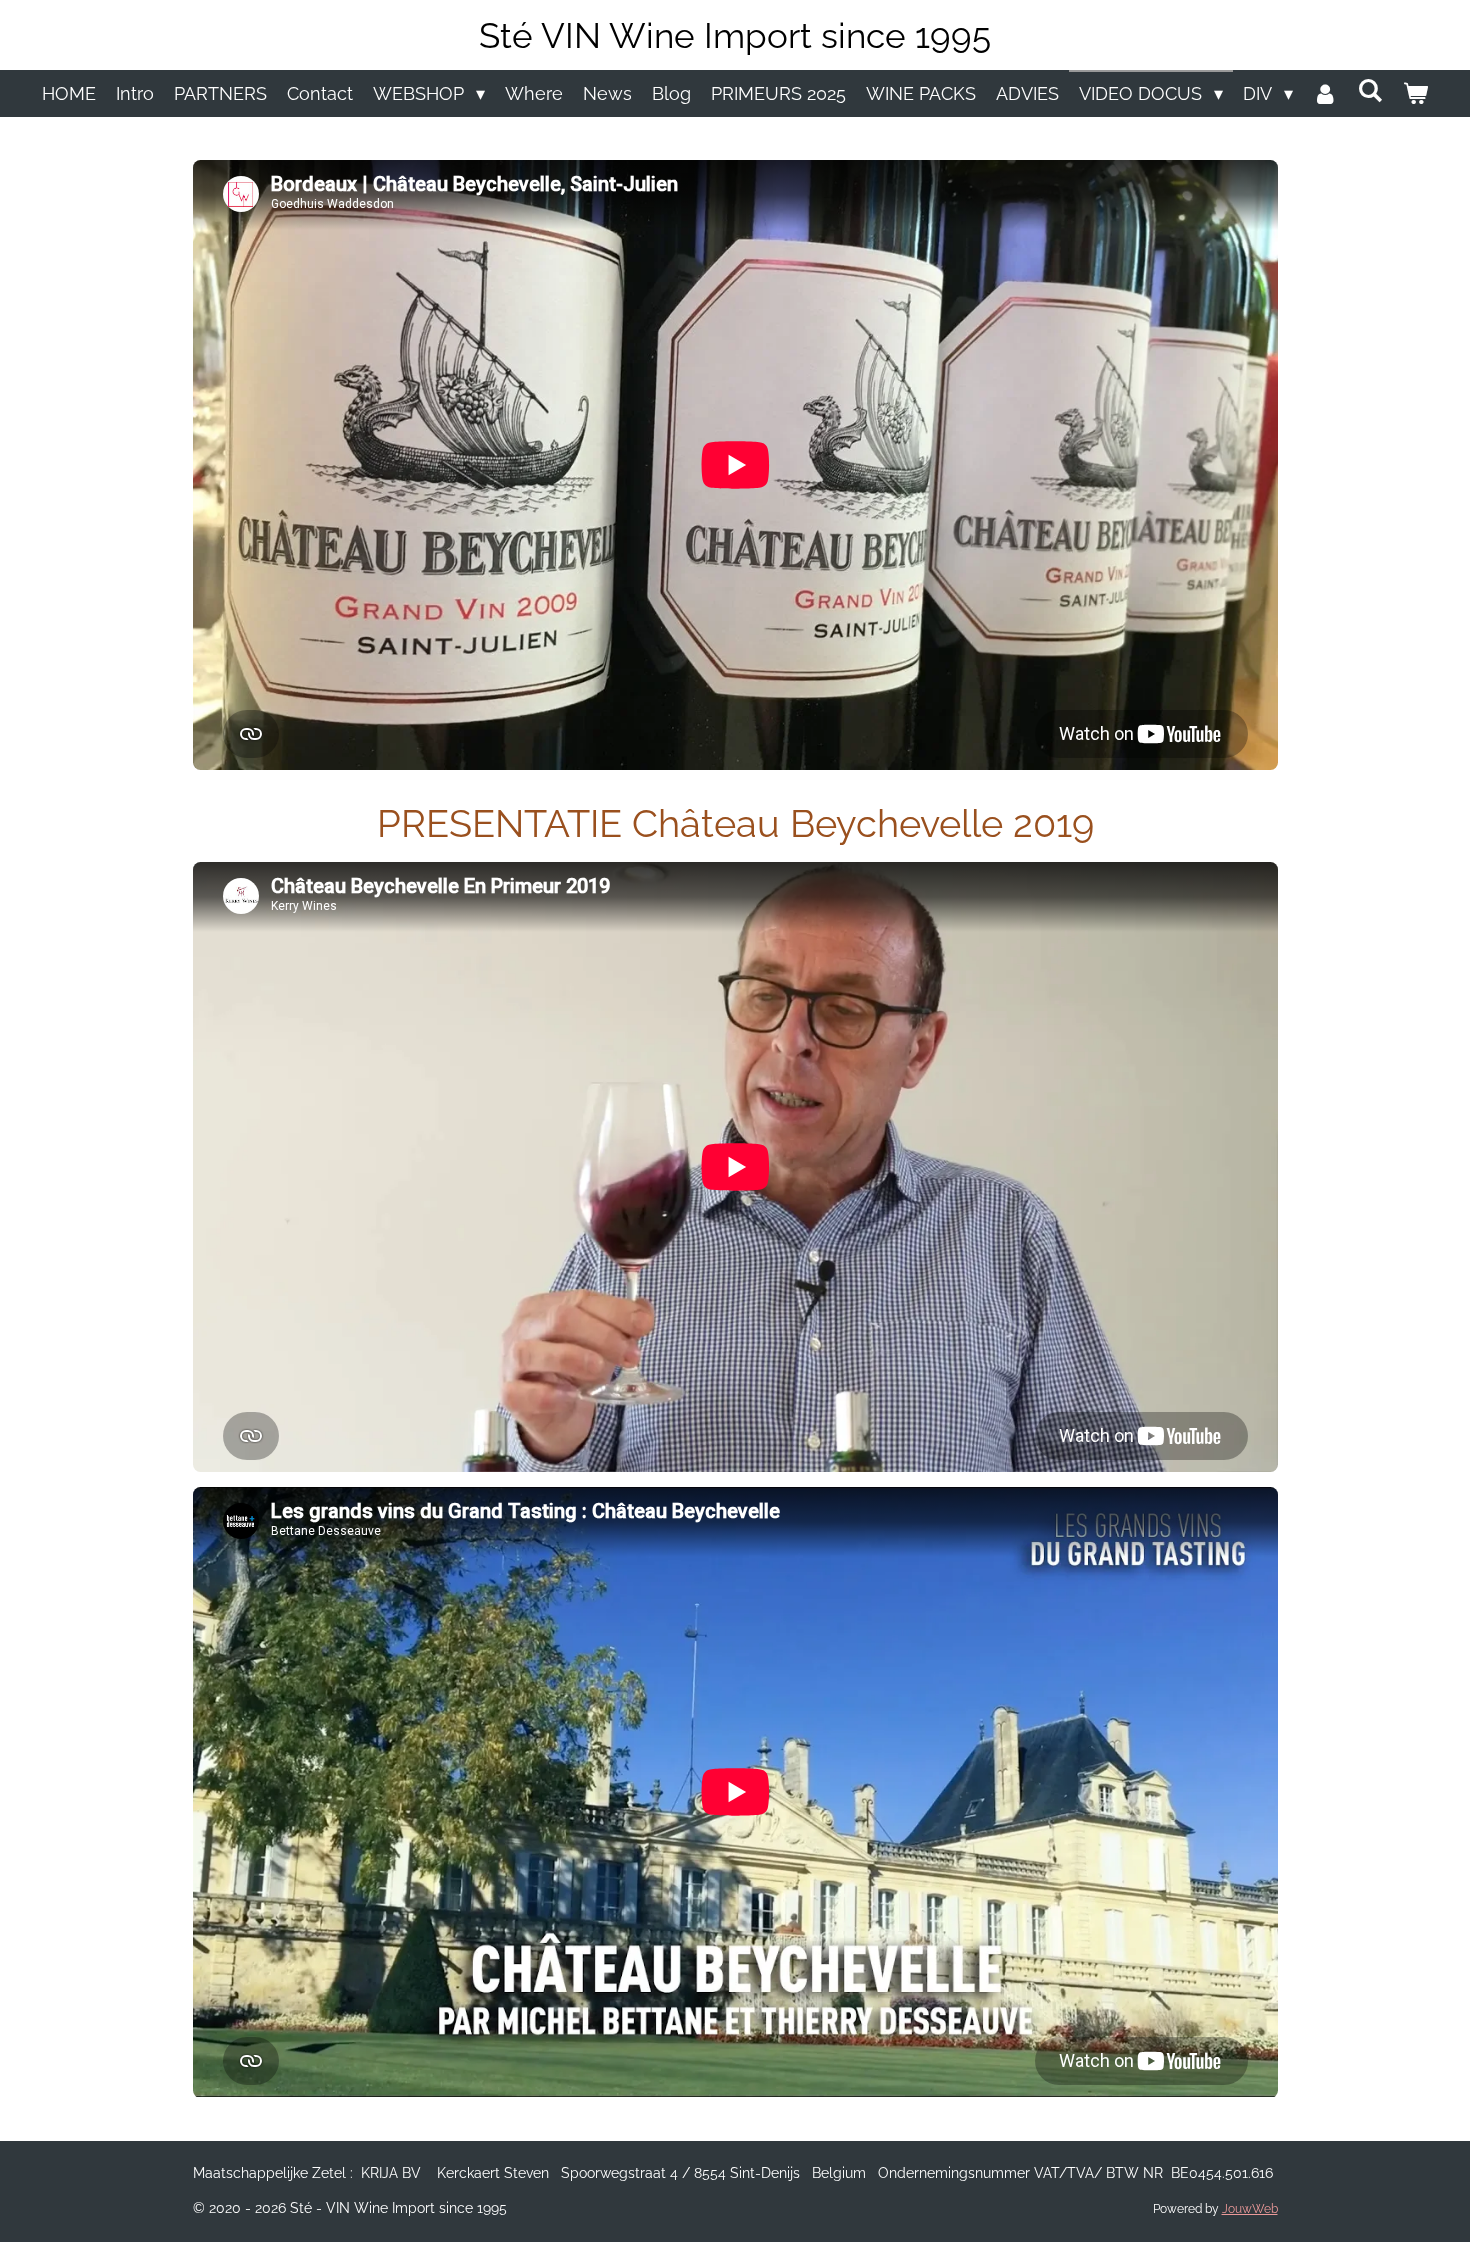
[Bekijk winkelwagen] (1415, 93)
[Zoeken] (1370, 90)
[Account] (1325, 93)
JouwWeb (1250, 2209)
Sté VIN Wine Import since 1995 (735, 35)
